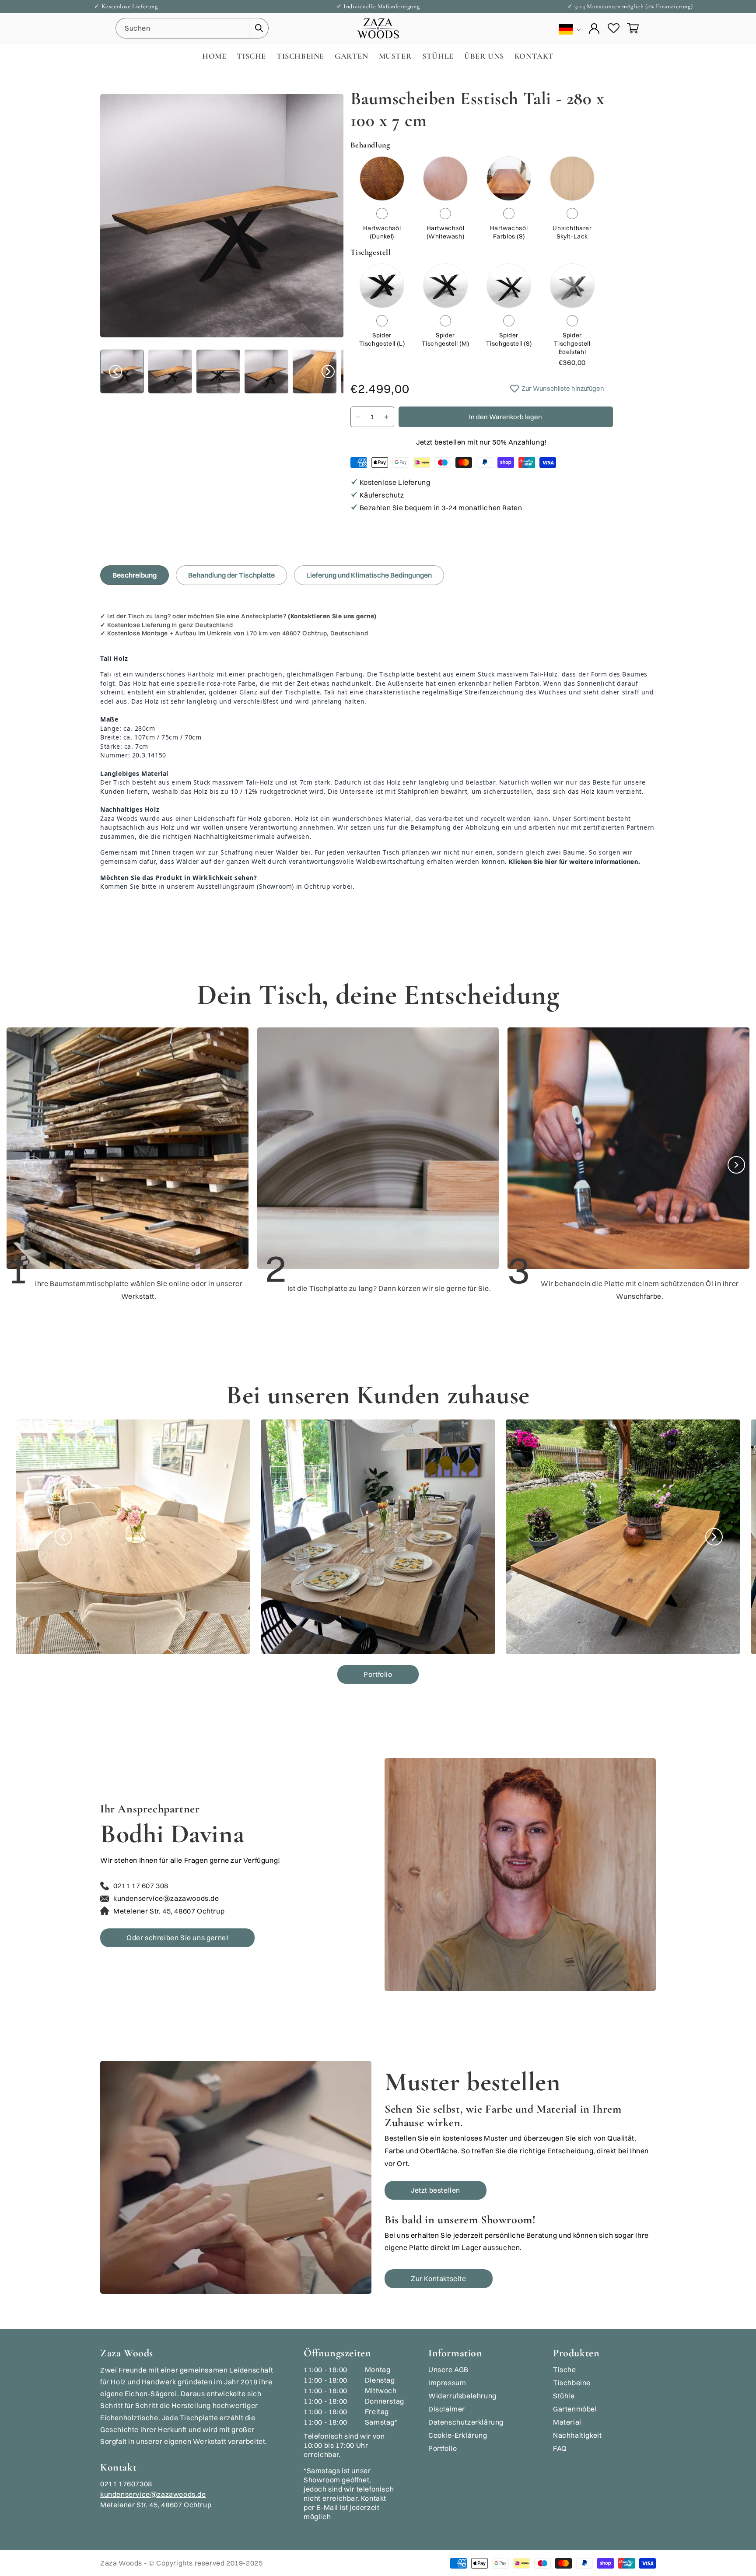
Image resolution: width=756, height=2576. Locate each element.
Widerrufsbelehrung (462, 2396)
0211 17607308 (126, 2484)
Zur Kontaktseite (439, 2278)
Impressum (447, 2383)
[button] (633, 28)
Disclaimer (447, 2409)
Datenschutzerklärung (466, 2422)
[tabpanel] (378, 755)
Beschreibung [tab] (135, 575)
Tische (565, 2369)
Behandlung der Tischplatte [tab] (231, 575)
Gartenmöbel (575, 2409)
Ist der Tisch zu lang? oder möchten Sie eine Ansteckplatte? (242, 616)
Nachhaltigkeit (577, 2435)
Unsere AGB (448, 2369)
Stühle (564, 2396)
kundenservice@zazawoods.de (153, 2494)
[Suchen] (259, 28)
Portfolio (378, 1674)
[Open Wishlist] (613, 28)
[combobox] (192, 28)
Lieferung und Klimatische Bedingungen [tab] (369, 575)
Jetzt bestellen (436, 2190)
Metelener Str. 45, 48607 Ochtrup (156, 2505)
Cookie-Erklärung (458, 2435)
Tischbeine (572, 2383)
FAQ (560, 2448)
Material (567, 2422)
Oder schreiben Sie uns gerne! (177, 1938)
